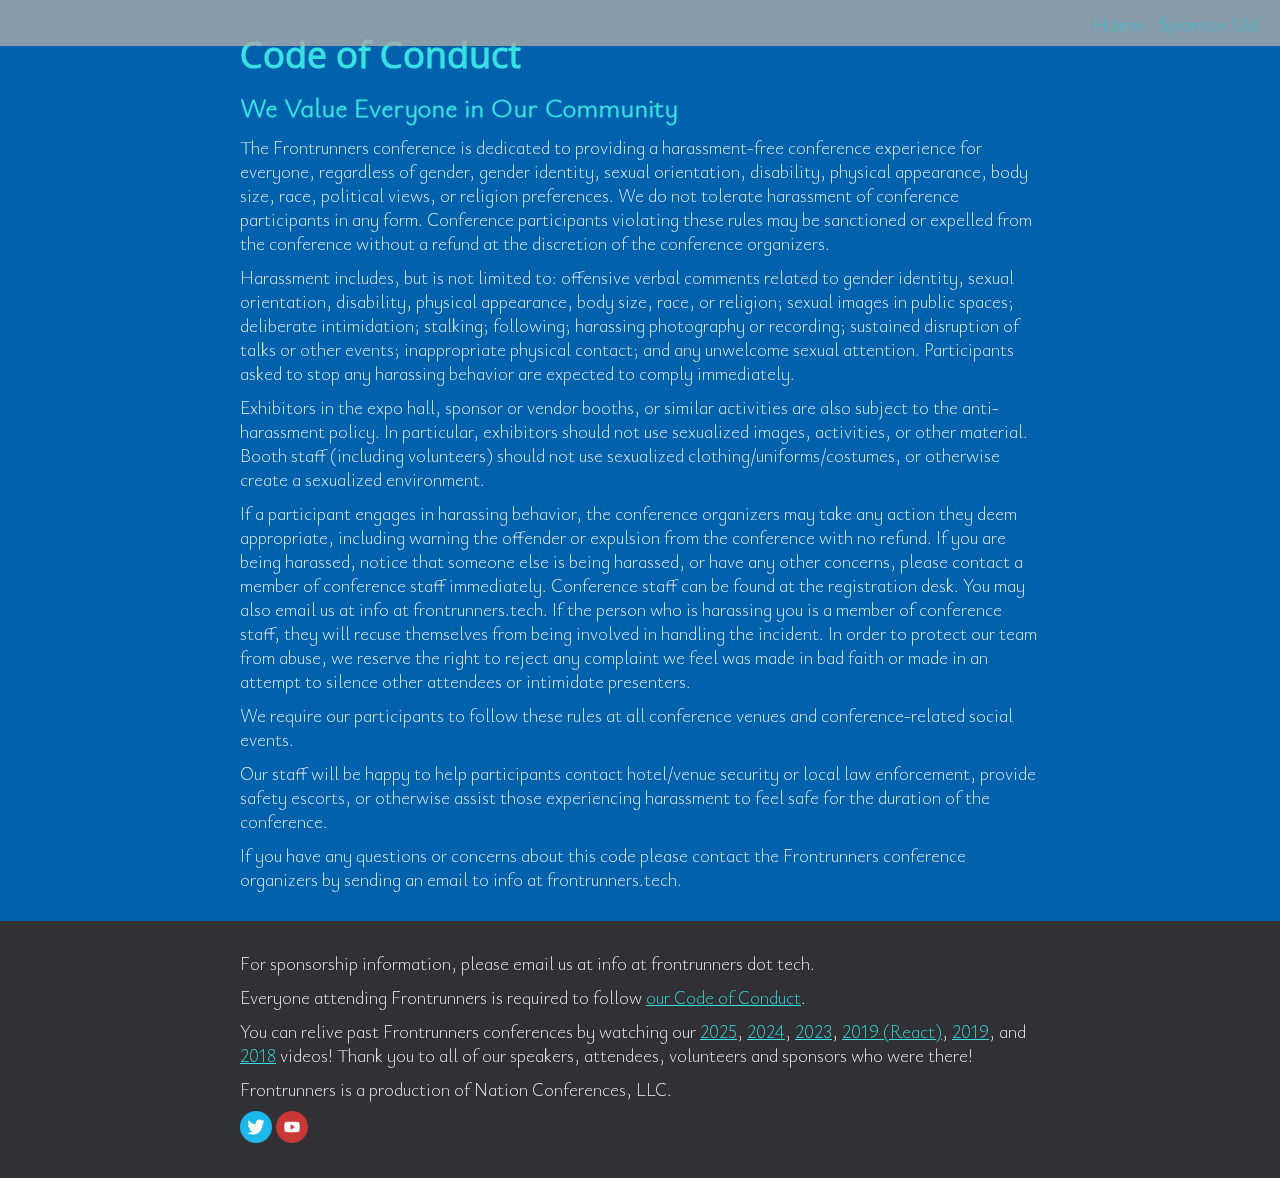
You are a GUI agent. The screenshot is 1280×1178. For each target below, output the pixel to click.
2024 (766, 1031)
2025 (718, 1031)
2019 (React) (892, 1031)
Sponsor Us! (1209, 23)
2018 (258, 1055)
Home (1119, 23)
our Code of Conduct (723, 997)
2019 (970, 1031)
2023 (813, 1031)
